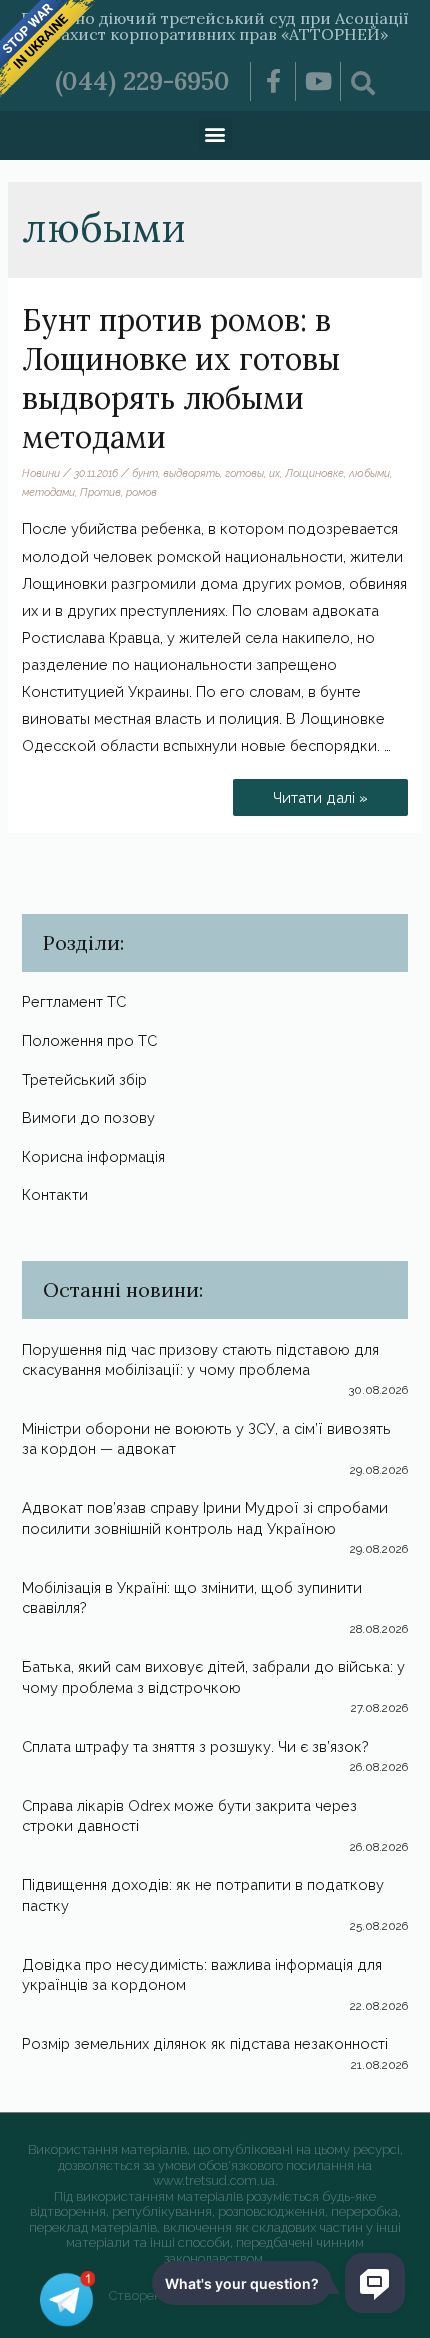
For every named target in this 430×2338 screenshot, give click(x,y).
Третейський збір (84, 1079)
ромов (141, 492)
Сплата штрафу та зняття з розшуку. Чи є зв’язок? (195, 1746)
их (274, 473)
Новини (41, 473)
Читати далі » (320, 792)
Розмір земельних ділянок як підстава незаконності (205, 2043)
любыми (369, 473)
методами (48, 492)
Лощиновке (314, 473)
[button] (215, 133)
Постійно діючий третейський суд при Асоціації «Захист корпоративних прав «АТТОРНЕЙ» (215, 26)
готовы (244, 473)
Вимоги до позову (88, 1117)
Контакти (55, 1194)
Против (100, 492)
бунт (145, 473)
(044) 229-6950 (142, 81)
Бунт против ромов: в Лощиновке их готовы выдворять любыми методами (181, 378)
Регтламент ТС (74, 1001)
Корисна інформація (93, 1156)
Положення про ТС (89, 1040)
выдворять (191, 473)
